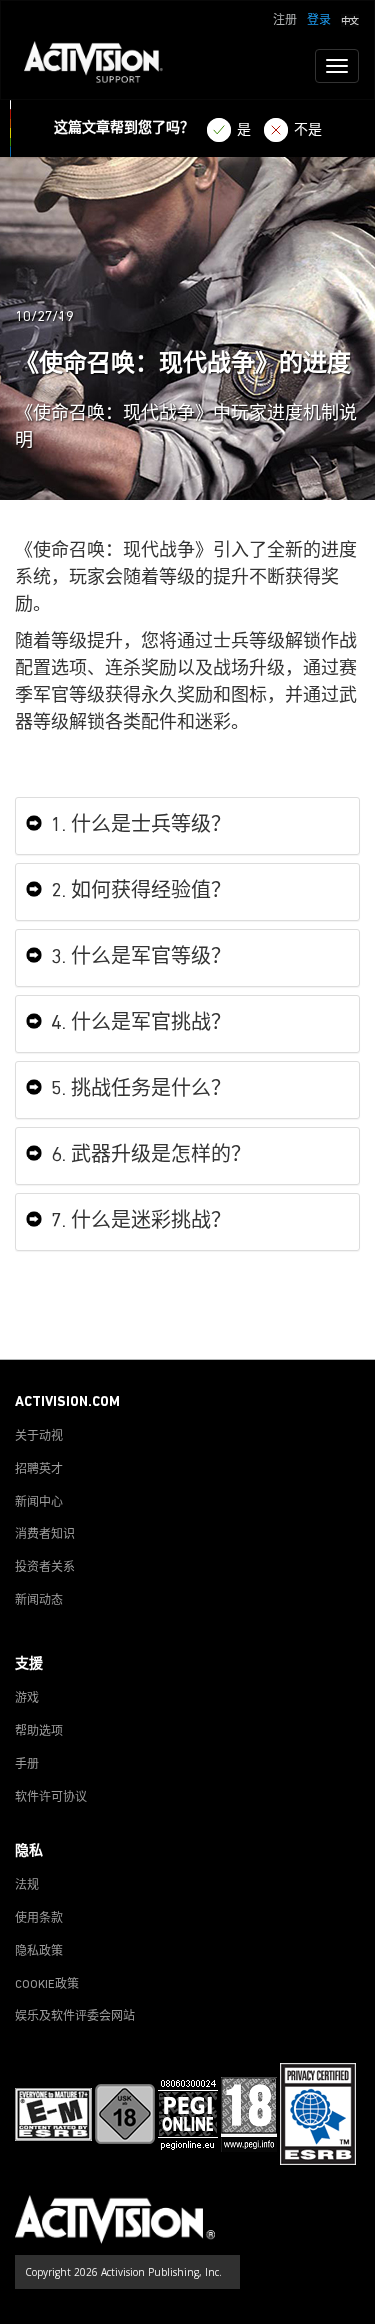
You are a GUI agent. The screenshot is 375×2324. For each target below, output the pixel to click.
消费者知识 (45, 1535)
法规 (27, 1886)
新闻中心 (39, 1503)
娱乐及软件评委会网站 (75, 2017)
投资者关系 (45, 1568)
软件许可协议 (51, 1798)
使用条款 (39, 1919)
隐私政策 (39, 1952)
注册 (285, 21)
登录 (319, 21)
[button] (350, 19)
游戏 (27, 1699)
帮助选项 (39, 1732)
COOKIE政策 (47, 1985)
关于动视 (39, 1437)
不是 (308, 130)
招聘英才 (39, 1470)
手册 (27, 1765)
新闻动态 (39, 1601)
